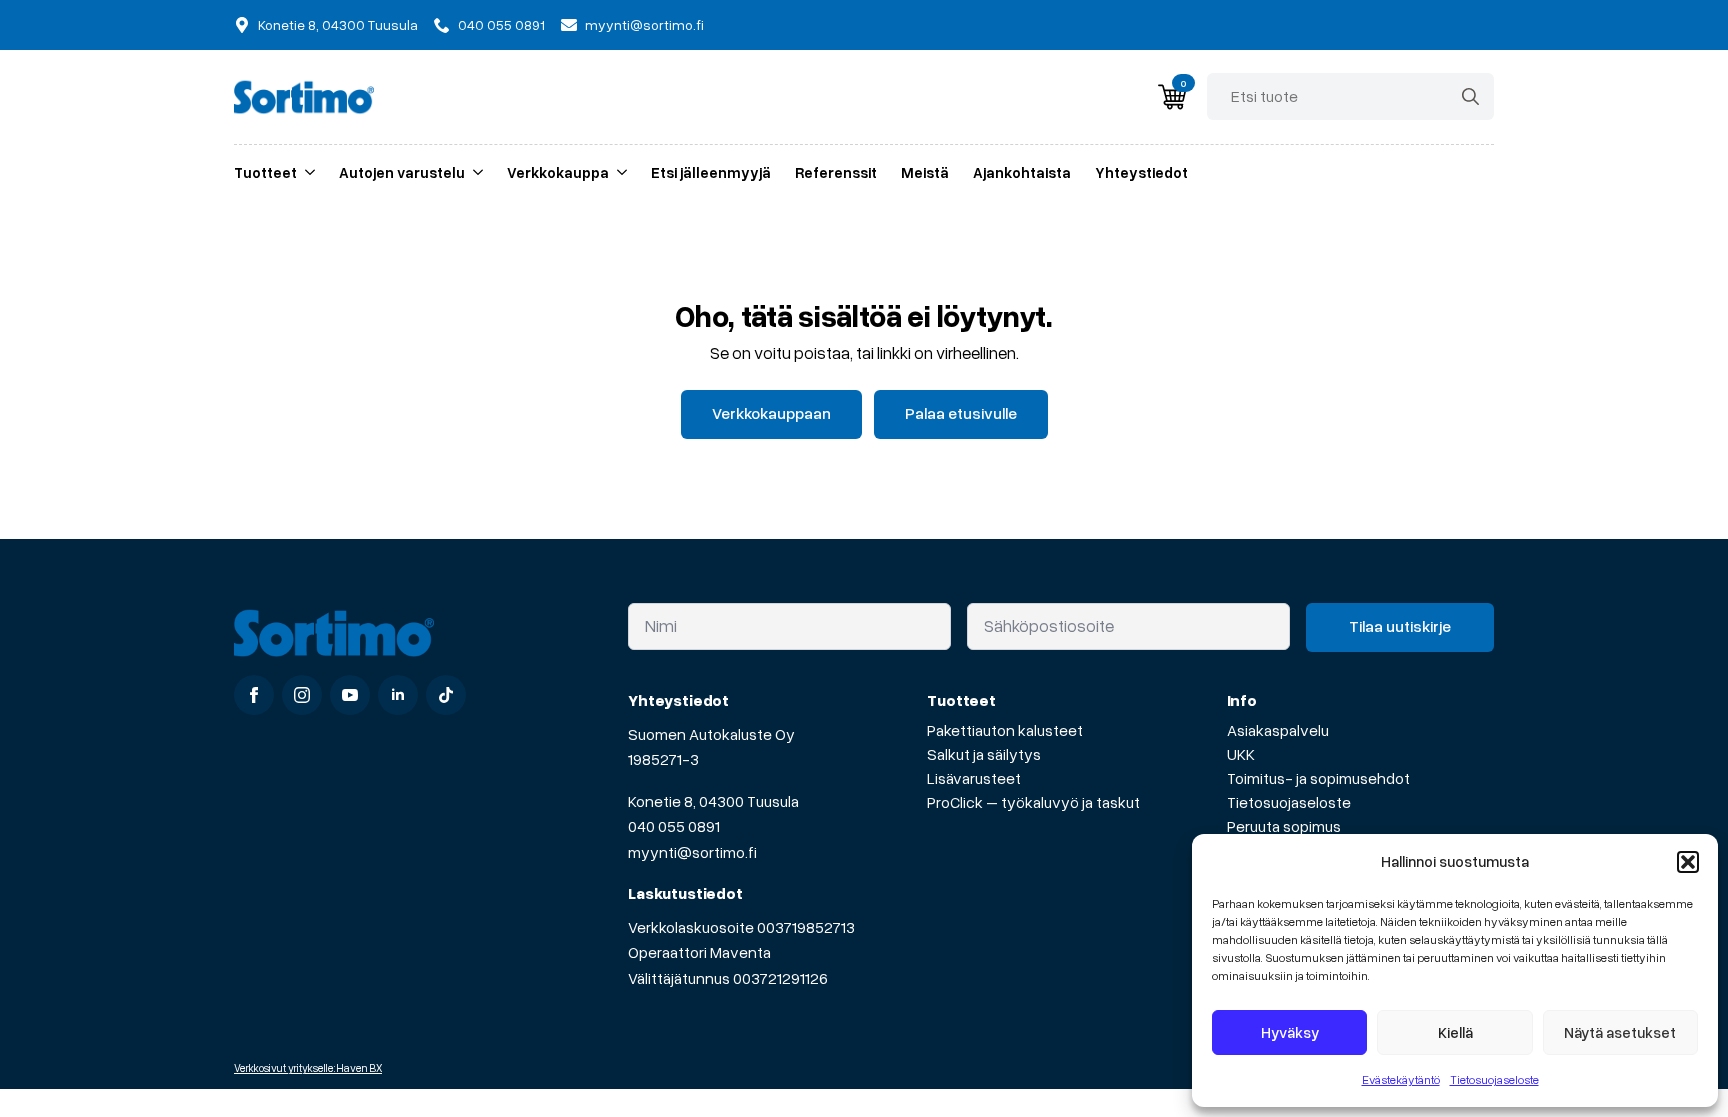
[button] (1688, 862)
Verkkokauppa (558, 172)
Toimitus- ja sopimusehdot (1318, 778)
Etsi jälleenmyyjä (711, 172)
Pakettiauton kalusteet (1005, 730)
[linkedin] (398, 695)
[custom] (446, 695)
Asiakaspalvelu (1278, 730)
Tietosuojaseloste (1494, 1079)
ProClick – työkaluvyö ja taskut (1033, 802)
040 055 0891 (674, 826)
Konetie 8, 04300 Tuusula (713, 801)
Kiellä (1455, 1032)
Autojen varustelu (402, 172)
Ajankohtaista (1022, 172)
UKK (1241, 754)
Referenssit (836, 172)
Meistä (925, 172)
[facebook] (254, 695)
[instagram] (302, 695)
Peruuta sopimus (1284, 826)
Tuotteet (265, 172)
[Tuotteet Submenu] (306, 172)
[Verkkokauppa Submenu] (618, 172)
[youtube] (350, 695)
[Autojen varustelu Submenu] (474, 172)
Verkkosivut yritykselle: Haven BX (308, 1067)
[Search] (1470, 96)
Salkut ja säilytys (984, 754)
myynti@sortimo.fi (692, 852)
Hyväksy (1290, 1032)
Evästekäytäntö (1401, 1079)
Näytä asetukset (1620, 1032)
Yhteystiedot (1141, 172)
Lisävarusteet (974, 778)
